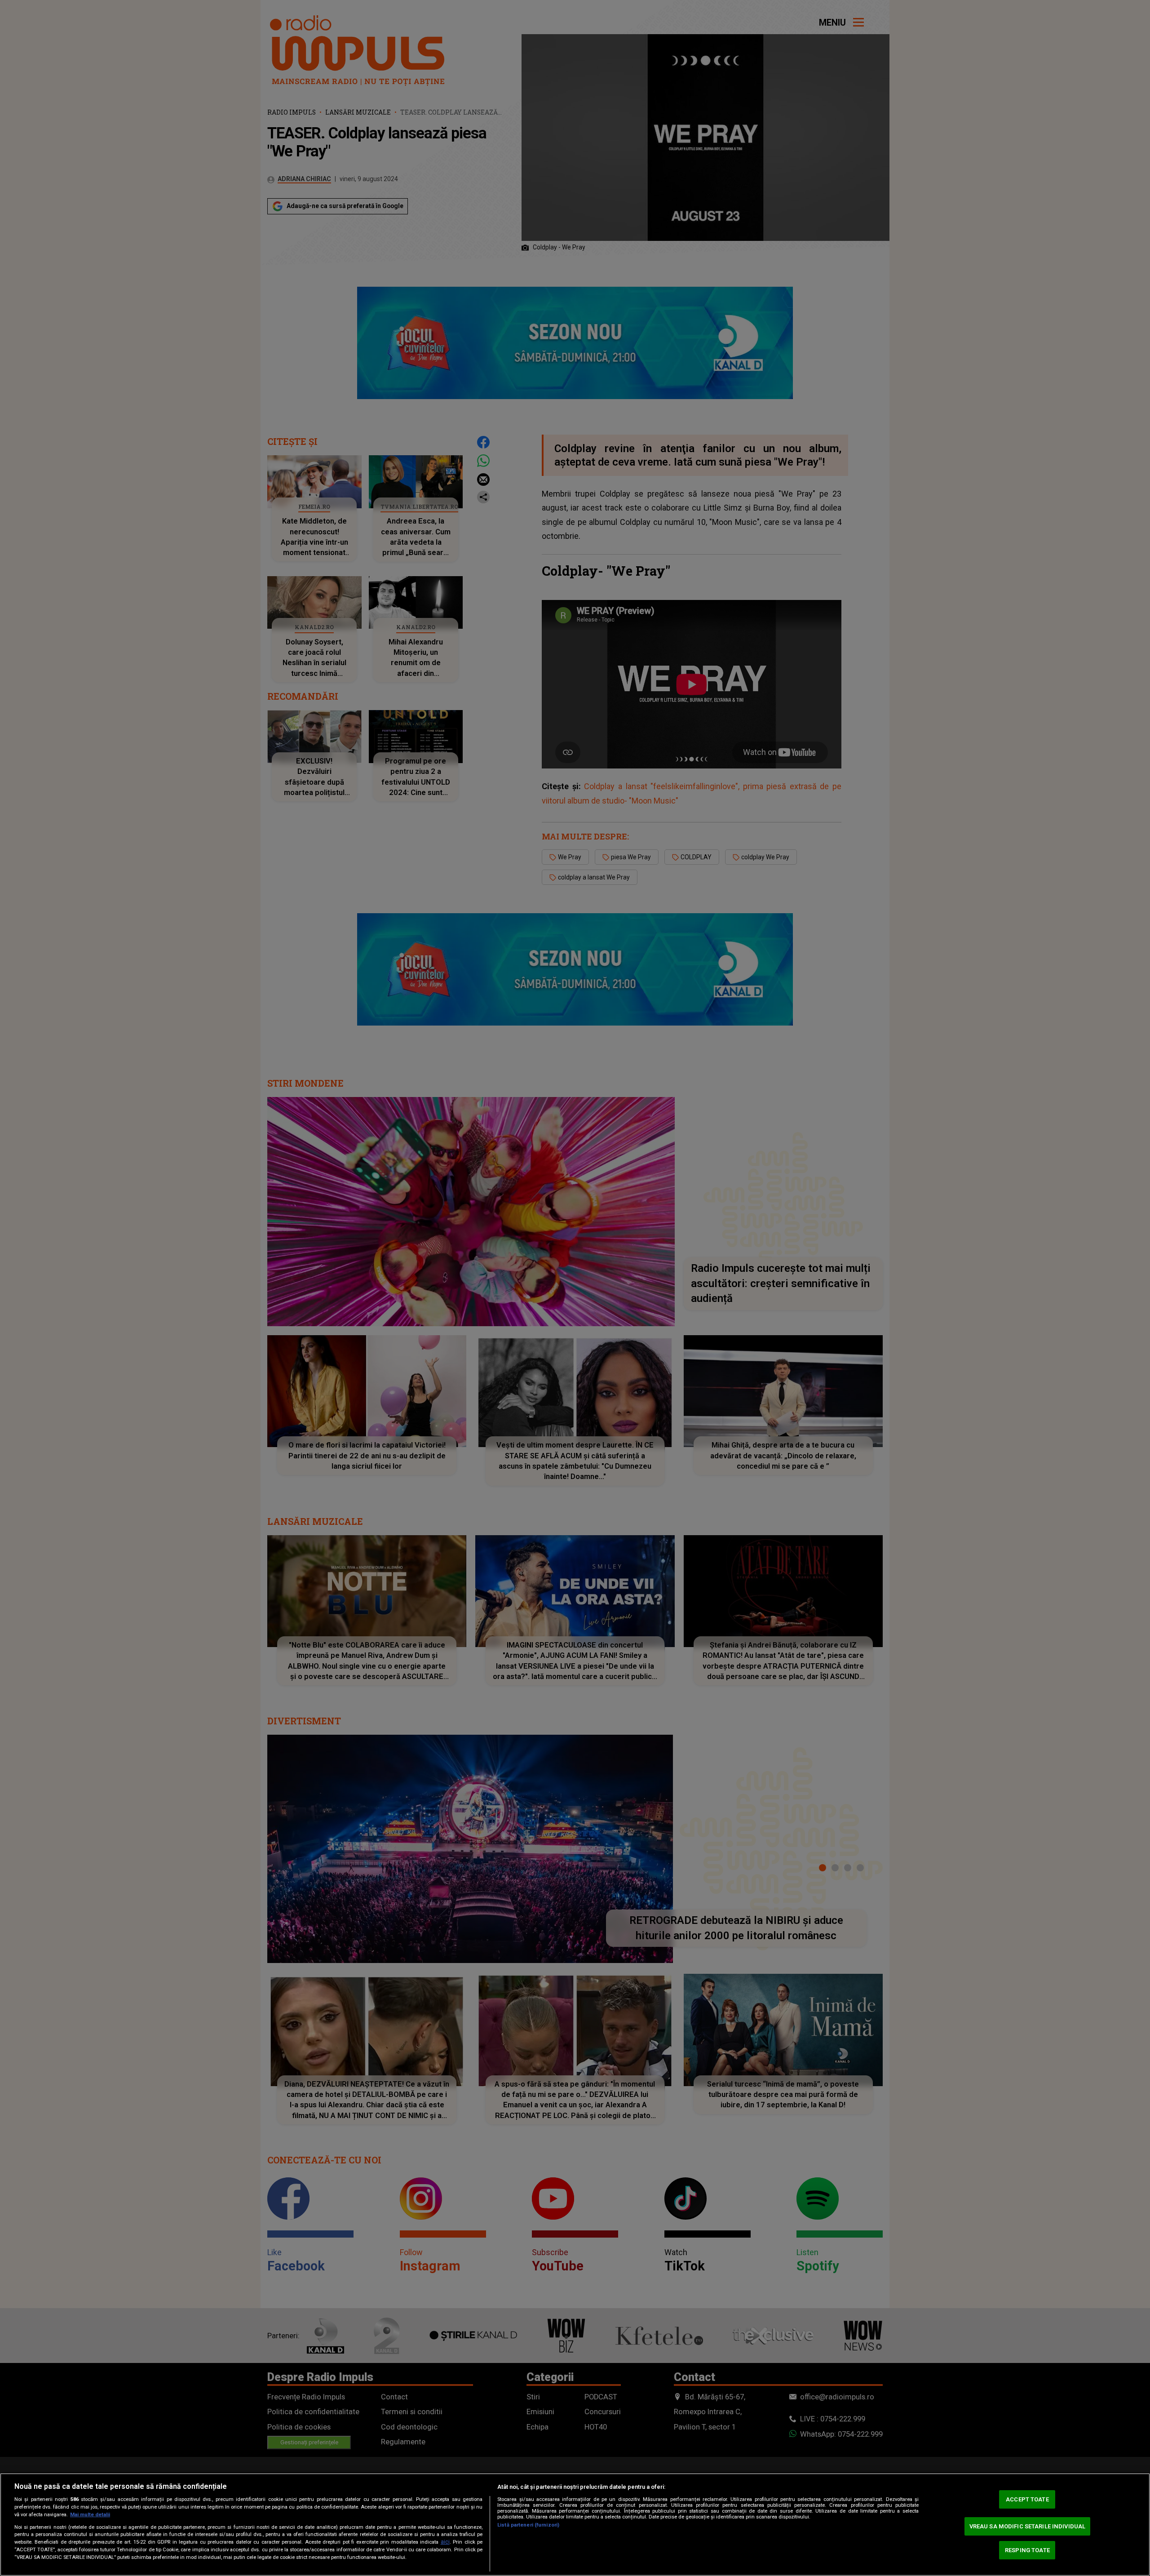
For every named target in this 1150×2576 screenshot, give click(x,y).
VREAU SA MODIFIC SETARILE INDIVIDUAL (1028, 2526)
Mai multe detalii (90, 2515)
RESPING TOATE (1027, 2550)
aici (445, 2542)
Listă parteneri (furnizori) (528, 2525)
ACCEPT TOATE (1027, 2499)
